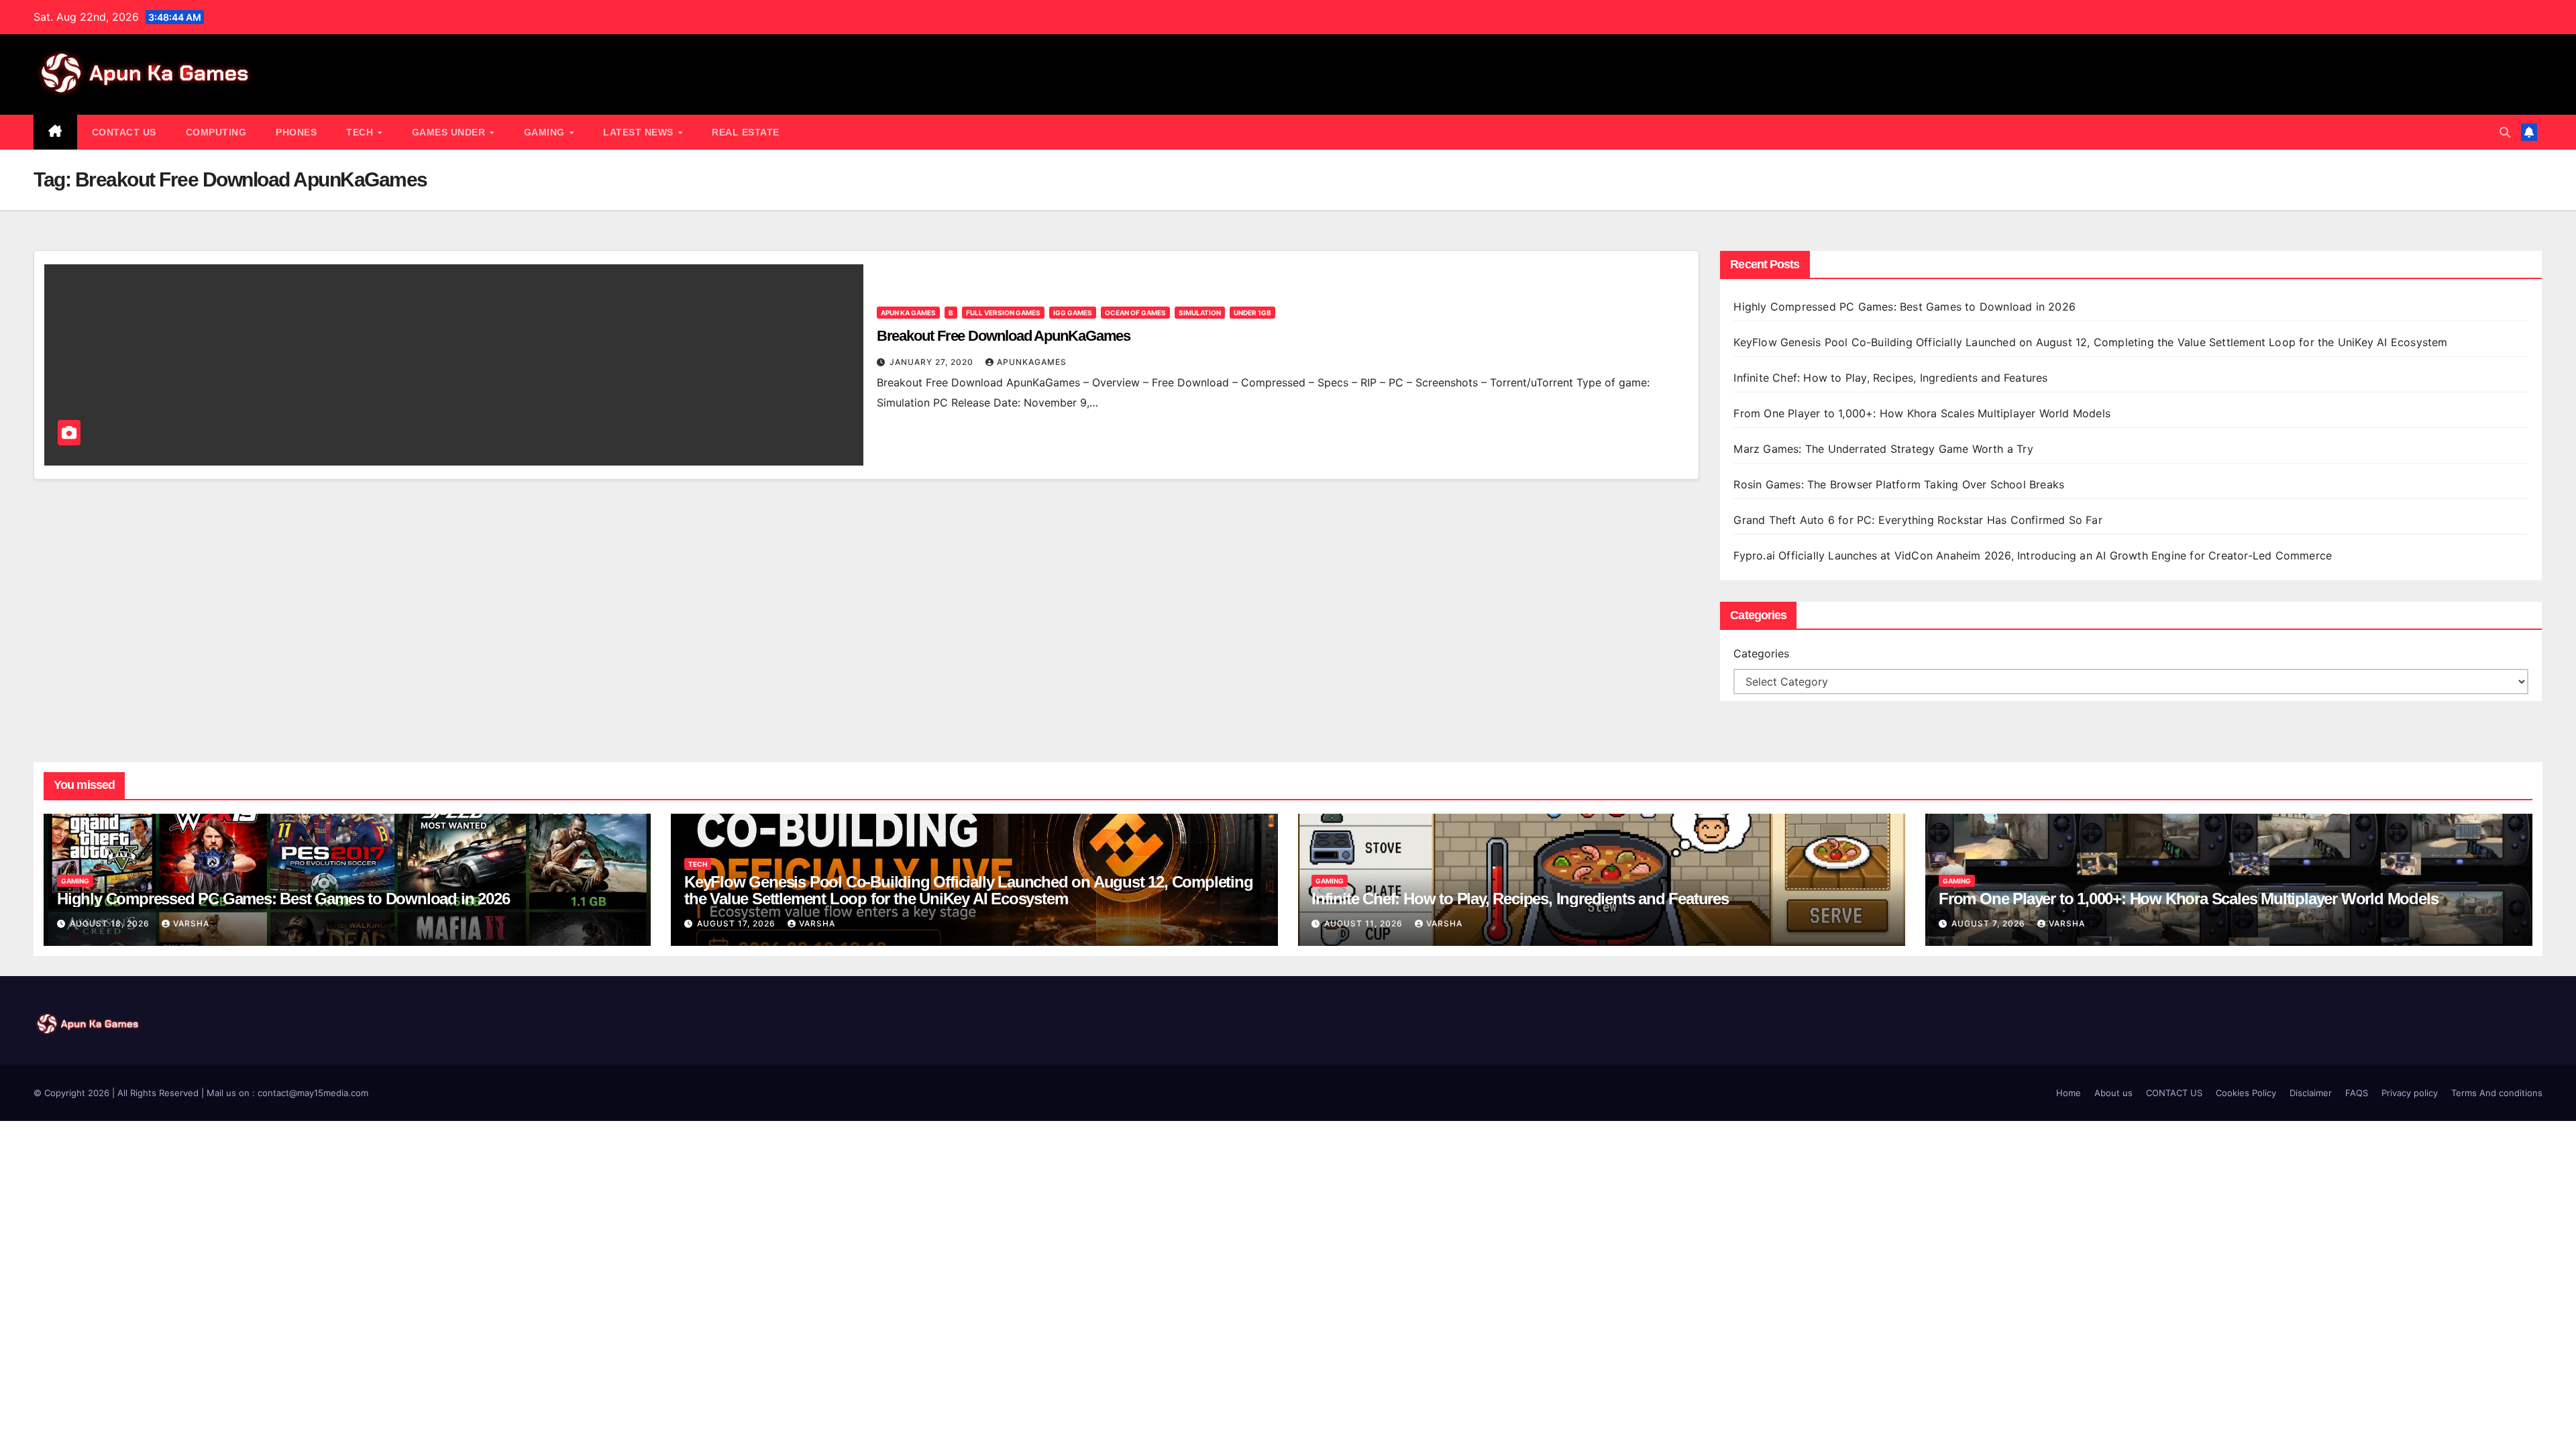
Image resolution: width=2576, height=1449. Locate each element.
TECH (361, 132)
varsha (191, 923)
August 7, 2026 (1990, 923)
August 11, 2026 (1365, 923)
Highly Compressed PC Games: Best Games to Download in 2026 (1906, 307)
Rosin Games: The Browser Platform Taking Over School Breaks (1899, 484)
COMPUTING (216, 132)
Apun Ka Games (908, 313)
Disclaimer (2311, 1093)
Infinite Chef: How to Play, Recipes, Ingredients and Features (1890, 378)
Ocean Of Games (1135, 313)
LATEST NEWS (640, 132)
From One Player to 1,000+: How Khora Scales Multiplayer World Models (1922, 413)
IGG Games (1073, 313)
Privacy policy (2410, 1093)
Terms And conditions (2497, 1093)
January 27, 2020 (933, 362)
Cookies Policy (2246, 1093)
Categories (1761, 653)
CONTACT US (124, 132)
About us (2113, 1093)
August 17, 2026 (738, 923)
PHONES (296, 132)
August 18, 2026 (111, 923)
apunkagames (1032, 362)
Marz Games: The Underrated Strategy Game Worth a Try (1883, 449)
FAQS (2357, 1093)
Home (2069, 1093)
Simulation (1200, 313)
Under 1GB (1252, 313)
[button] (2505, 132)
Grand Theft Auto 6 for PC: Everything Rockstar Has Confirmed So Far (1920, 520)
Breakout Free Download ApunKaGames (1004, 336)
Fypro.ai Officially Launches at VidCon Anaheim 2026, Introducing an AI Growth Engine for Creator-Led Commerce (2033, 555)
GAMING (546, 132)
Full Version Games (1003, 313)
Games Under (450, 132)
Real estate (746, 132)
